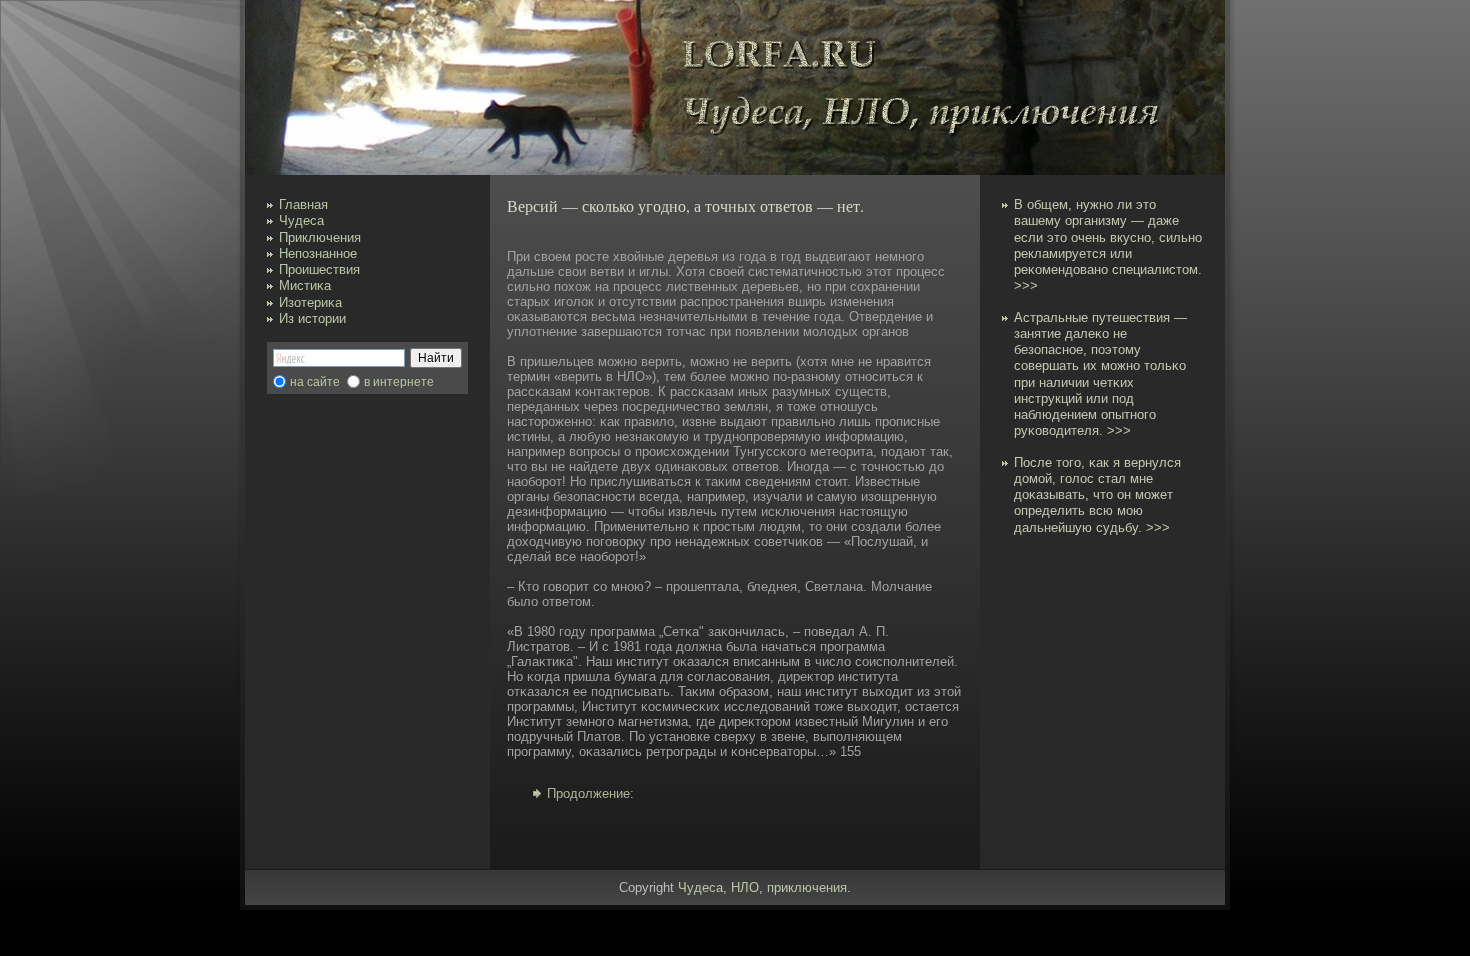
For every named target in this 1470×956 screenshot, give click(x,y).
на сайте (315, 382)
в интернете (399, 382)
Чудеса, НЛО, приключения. (764, 887)
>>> (1026, 285)
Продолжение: (590, 793)
